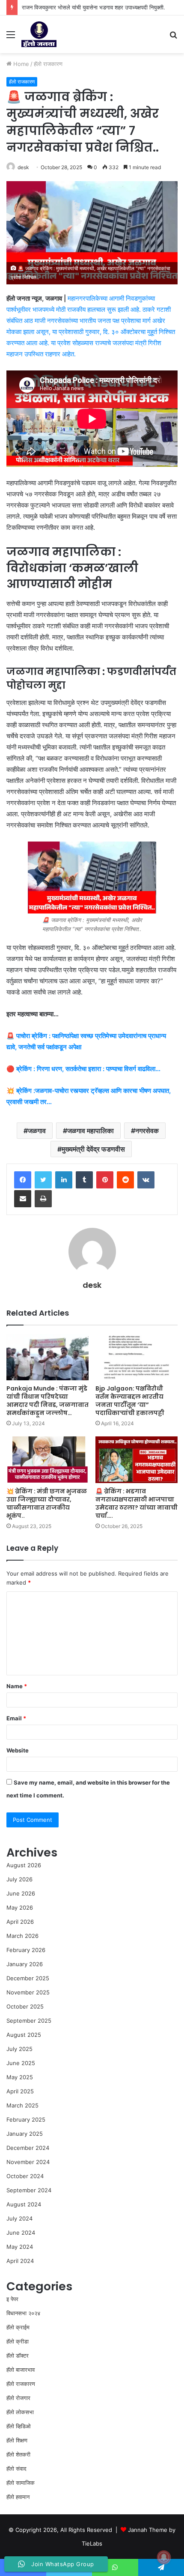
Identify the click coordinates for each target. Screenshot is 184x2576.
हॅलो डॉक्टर (18, 2355)
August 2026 (24, 1865)
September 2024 (29, 2190)
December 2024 (28, 2148)
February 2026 (26, 1950)
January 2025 (25, 2134)
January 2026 (25, 1964)
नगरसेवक (147, 1131)
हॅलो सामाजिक (21, 2483)
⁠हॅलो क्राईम (18, 2327)
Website (18, 1750)
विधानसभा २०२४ (23, 2313)
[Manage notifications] (164, 2557)
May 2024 (20, 2247)
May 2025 (20, 2077)
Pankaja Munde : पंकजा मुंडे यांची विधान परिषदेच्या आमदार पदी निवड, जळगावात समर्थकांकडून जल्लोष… (47, 1401)
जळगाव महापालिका (91, 1131)
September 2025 (29, 2021)
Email (16, 1718)
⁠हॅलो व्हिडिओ (19, 2426)
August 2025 (24, 2035)
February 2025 (26, 2119)
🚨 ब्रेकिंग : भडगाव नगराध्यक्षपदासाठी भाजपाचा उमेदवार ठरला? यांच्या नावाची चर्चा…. (137, 1503)
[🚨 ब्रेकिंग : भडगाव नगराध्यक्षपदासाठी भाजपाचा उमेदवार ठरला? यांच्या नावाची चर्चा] (137, 1460)
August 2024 (24, 2204)
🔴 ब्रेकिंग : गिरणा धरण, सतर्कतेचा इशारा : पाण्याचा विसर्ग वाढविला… (83, 1069)
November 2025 (28, 1992)
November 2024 (28, 2162)
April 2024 (20, 2261)
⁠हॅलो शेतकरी (18, 2454)
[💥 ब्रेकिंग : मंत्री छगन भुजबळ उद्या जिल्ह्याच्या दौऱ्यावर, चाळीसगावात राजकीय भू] (47, 1460)
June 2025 (21, 2063)
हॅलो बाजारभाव (21, 2370)
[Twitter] (43, 1180)
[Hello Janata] (39, 34)
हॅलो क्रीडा (18, 2341)
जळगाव (37, 1131)
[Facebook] (23, 1180)
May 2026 (20, 1907)
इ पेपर (12, 2299)
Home (20, 64)
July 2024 (19, 2218)
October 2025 (25, 2006)
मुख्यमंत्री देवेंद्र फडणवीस (93, 1149)
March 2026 (22, 1936)
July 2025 (19, 2049)
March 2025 (22, 2105)
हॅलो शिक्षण (17, 2440)
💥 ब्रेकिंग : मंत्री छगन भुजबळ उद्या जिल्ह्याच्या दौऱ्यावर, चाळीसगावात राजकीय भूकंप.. (47, 1503)
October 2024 (25, 2176)
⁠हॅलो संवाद (16, 2469)
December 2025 (28, 1978)
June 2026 (21, 1893)
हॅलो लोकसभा (20, 2412)
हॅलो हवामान (18, 2497)
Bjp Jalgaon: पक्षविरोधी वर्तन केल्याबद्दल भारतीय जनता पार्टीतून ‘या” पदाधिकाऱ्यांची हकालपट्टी (130, 1401)
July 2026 (19, 1879)
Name (17, 1686)
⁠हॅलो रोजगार (18, 2398)
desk (23, 167)
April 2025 (20, 2091)
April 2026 (20, 1922)
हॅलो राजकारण (48, 64)
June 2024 (21, 2233)
